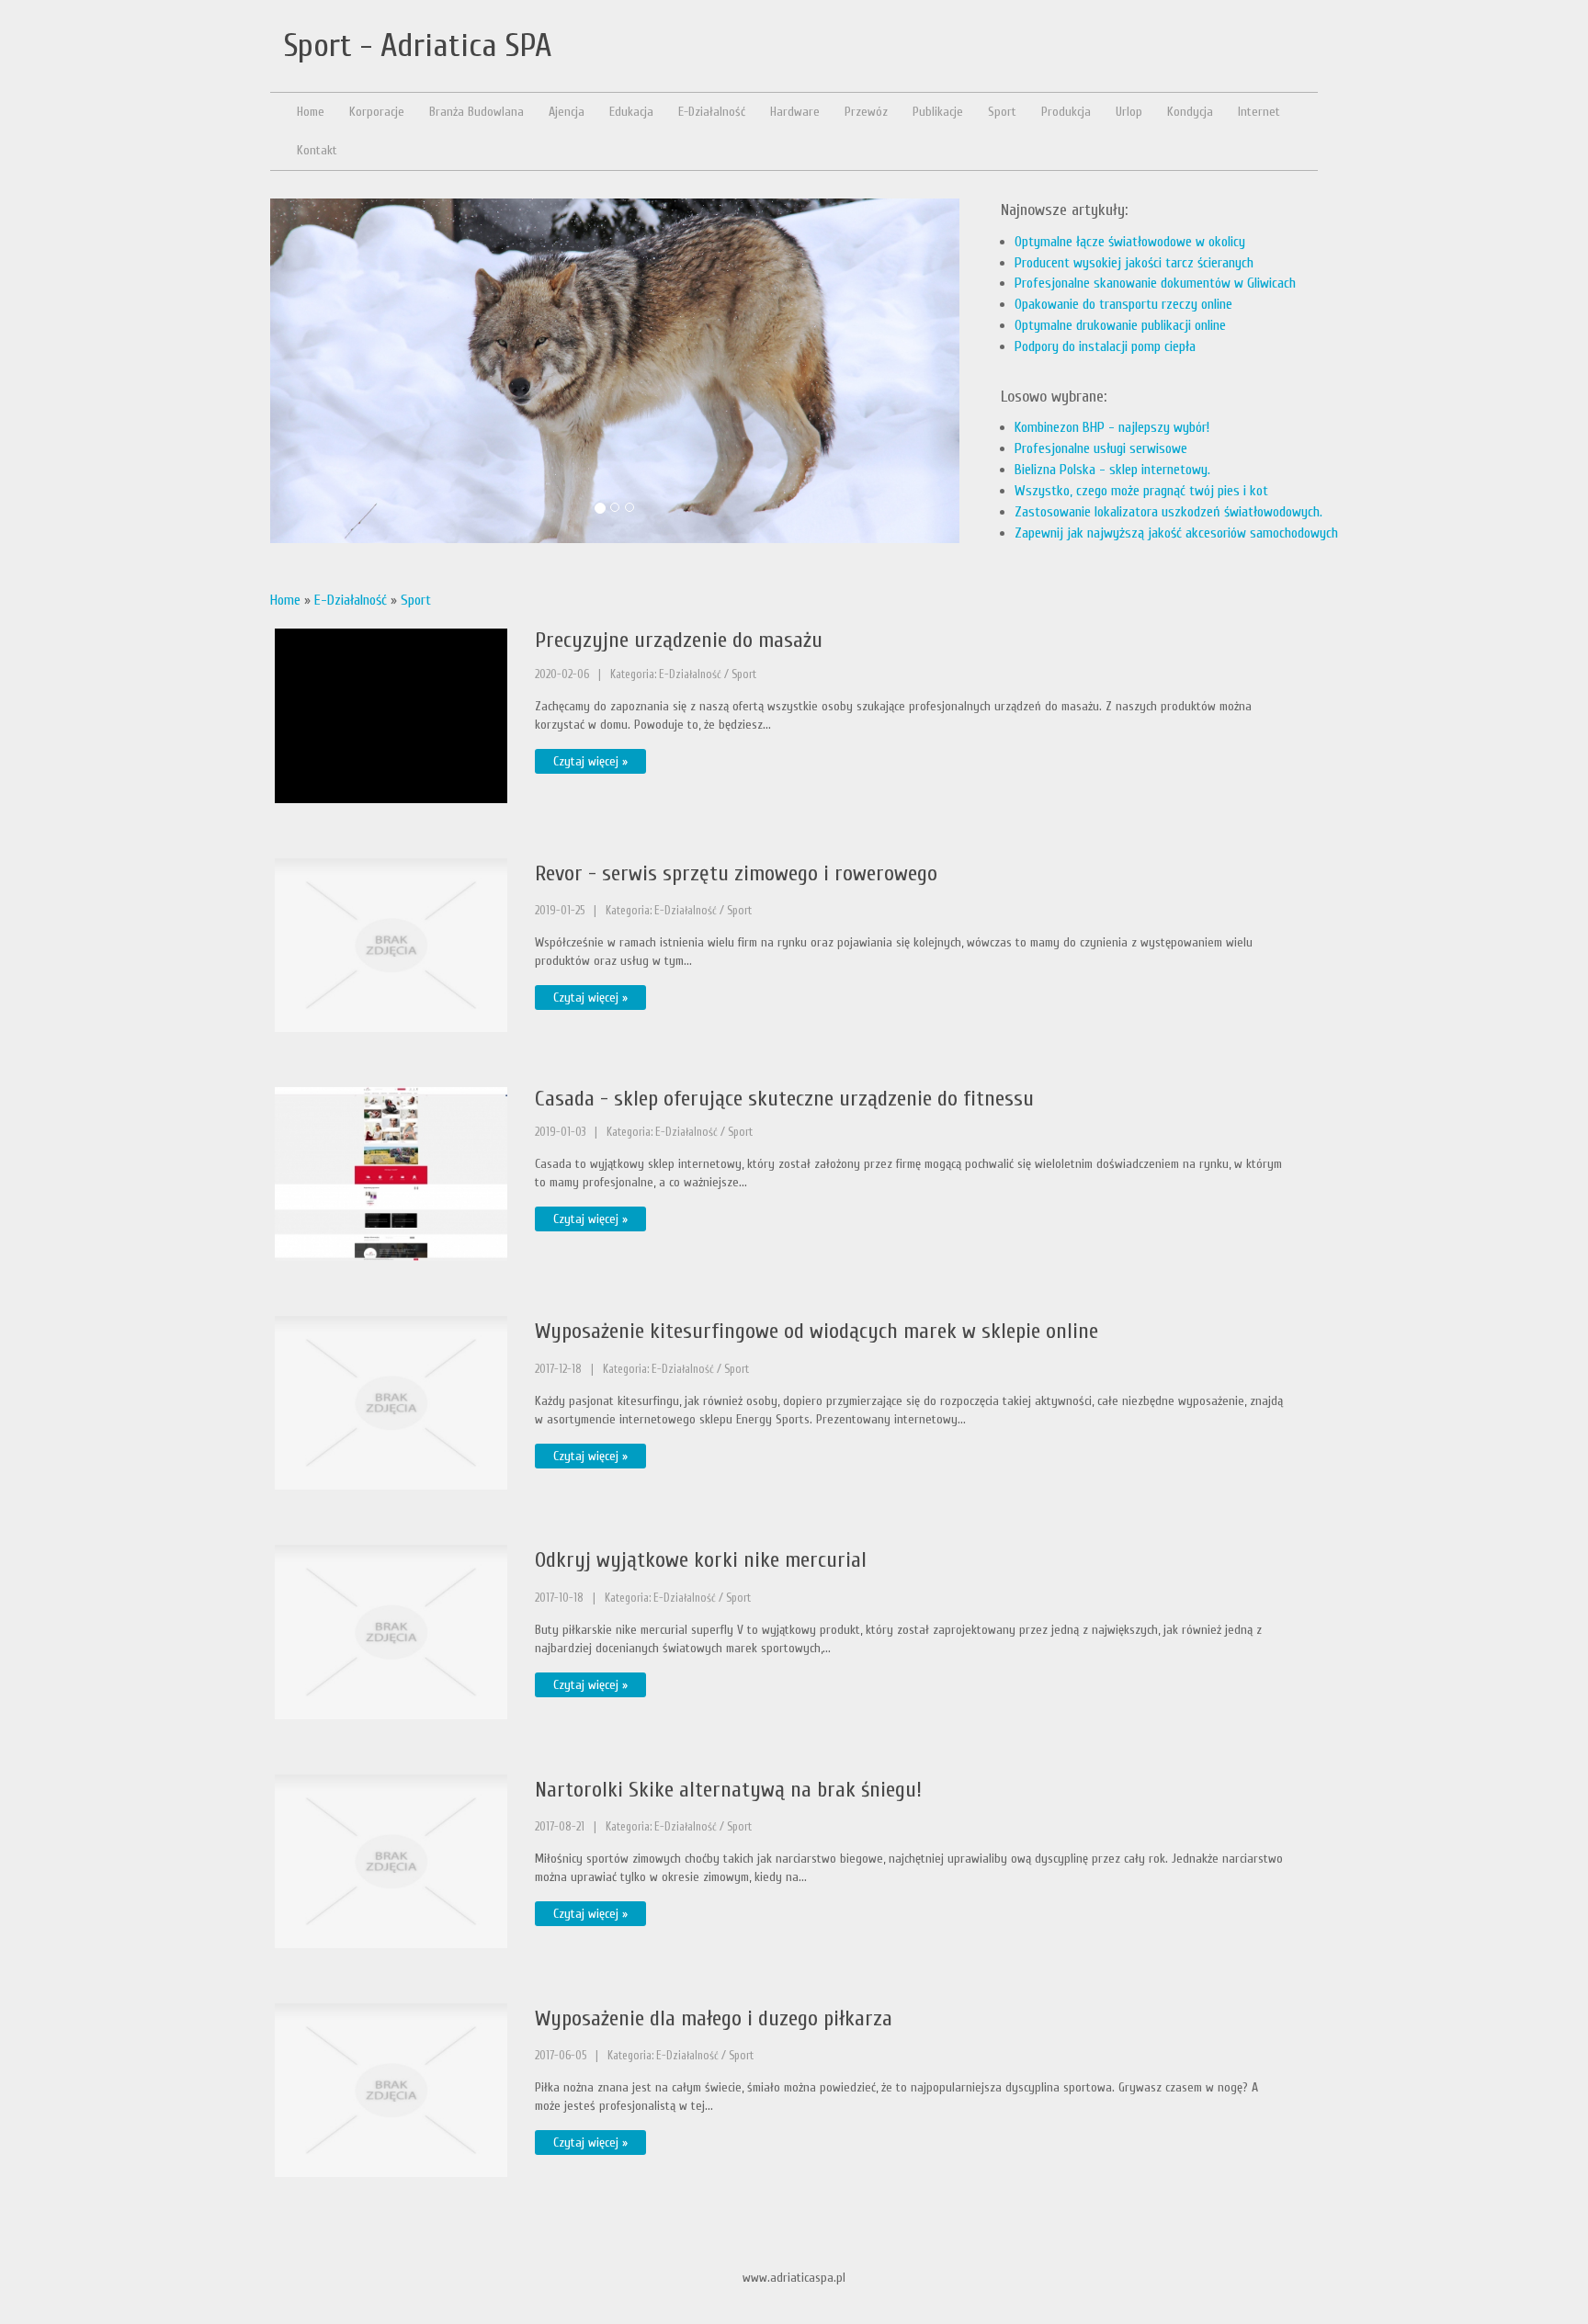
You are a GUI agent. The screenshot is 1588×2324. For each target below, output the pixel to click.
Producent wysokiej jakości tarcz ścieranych (1134, 263)
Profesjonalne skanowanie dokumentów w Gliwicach (1155, 283)
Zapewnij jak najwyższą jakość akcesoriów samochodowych (1176, 533)
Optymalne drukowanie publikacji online (1120, 325)
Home (285, 600)
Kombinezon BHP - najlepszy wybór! (1112, 427)
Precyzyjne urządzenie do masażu (679, 640)
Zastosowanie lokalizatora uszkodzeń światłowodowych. (1168, 512)
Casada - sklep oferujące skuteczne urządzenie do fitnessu (784, 1099)
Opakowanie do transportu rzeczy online (1123, 304)
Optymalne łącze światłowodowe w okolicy (1130, 242)
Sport (416, 600)
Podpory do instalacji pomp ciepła (1105, 346)
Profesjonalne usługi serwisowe (1101, 448)
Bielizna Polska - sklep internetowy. (1112, 470)
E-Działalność (351, 600)
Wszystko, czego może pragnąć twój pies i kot (1141, 491)
